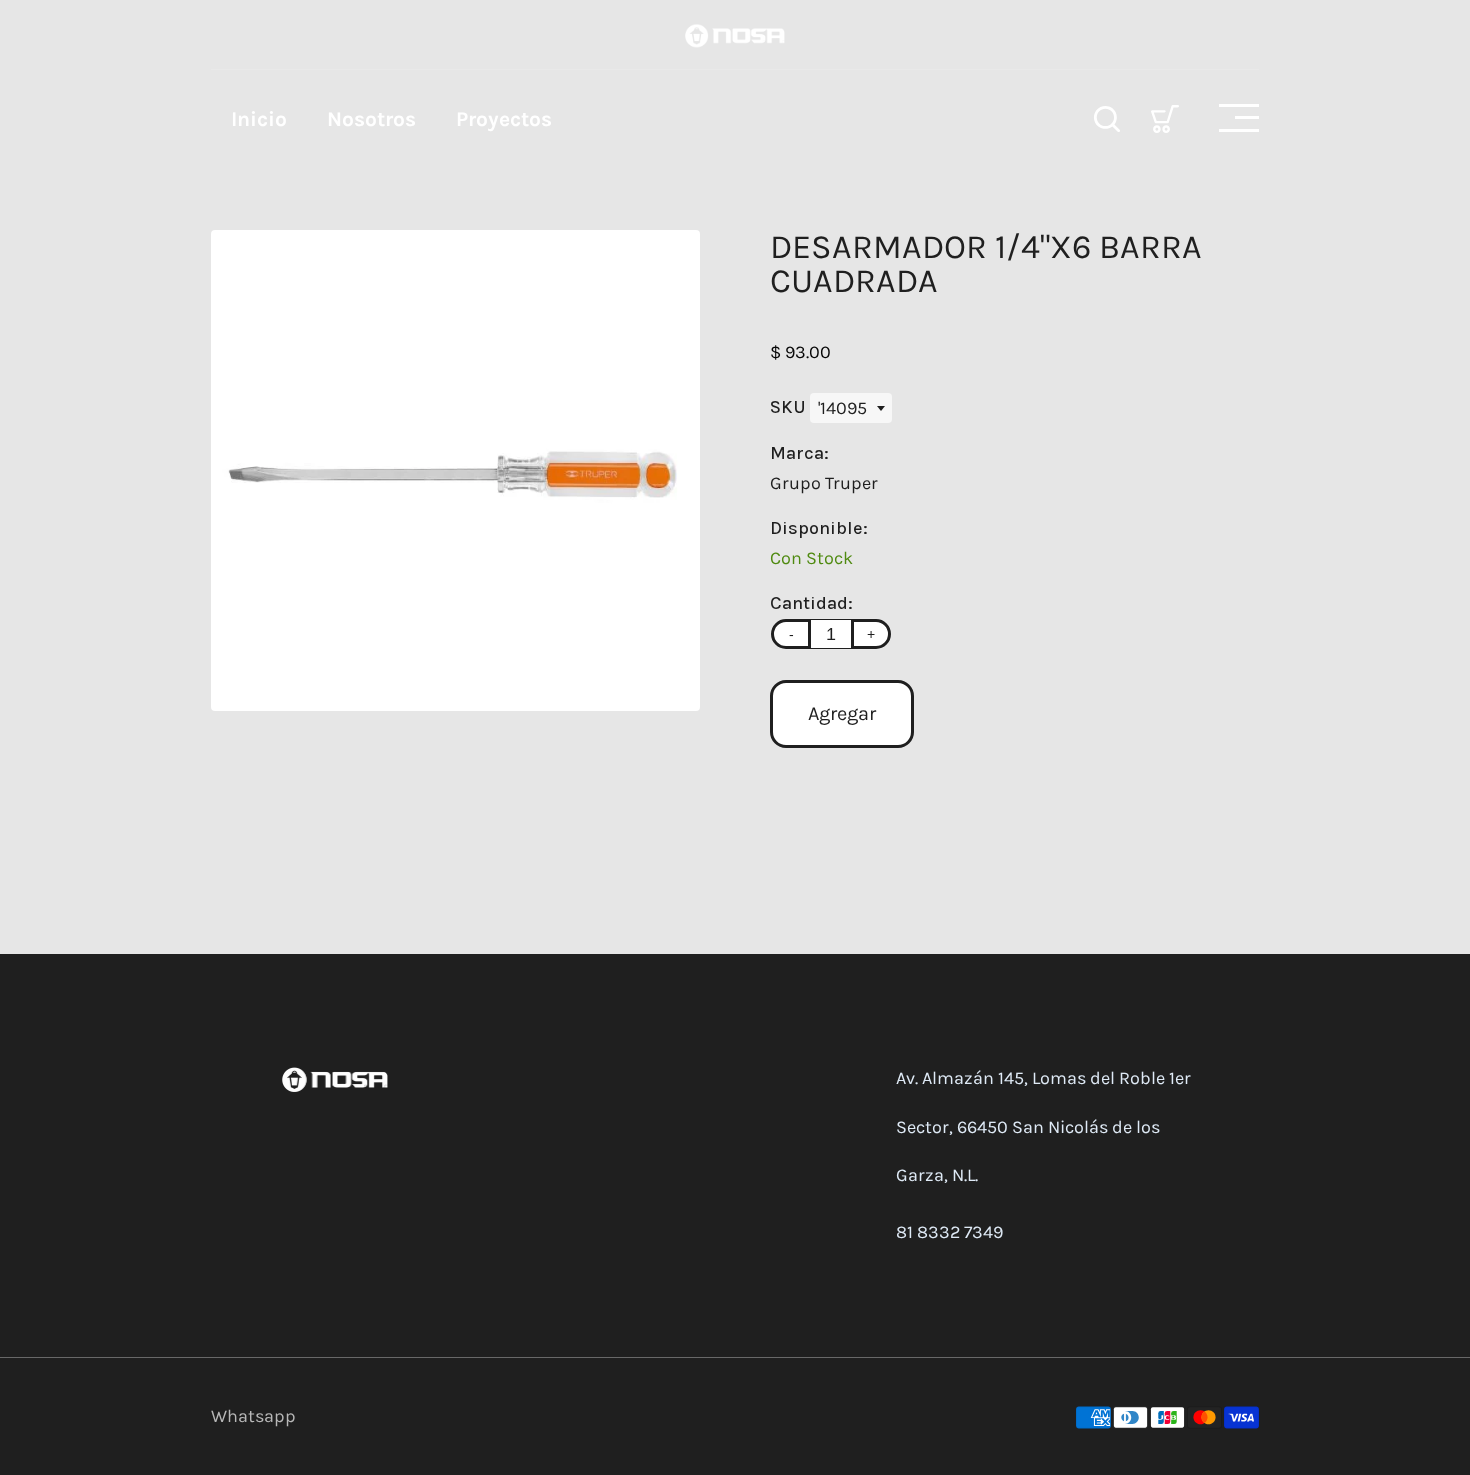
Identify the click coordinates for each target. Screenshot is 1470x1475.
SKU (790, 407)
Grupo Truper (824, 483)
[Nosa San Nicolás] (735, 34)
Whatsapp (253, 1416)
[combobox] (851, 408)
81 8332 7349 (949, 1232)
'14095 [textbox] (842, 408)
